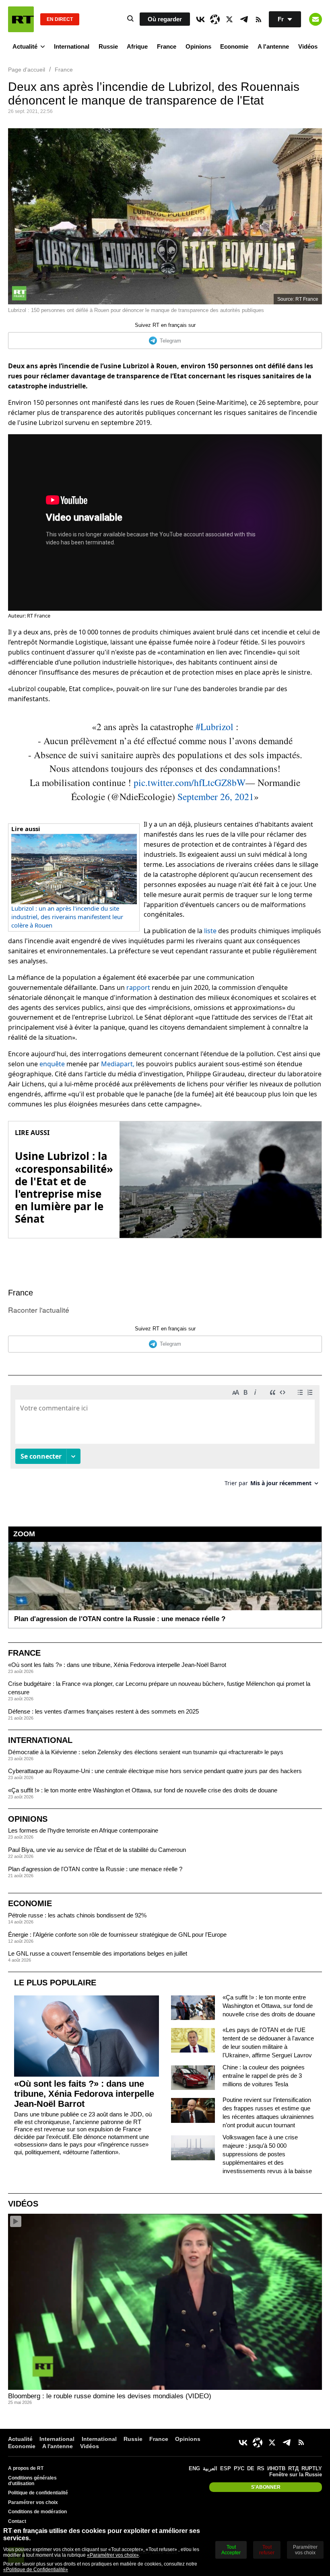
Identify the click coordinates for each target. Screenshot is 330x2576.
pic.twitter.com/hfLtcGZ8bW (190, 782)
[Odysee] (215, 19)
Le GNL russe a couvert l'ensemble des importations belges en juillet (98, 1953)
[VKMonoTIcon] (200, 19)
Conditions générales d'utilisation (32, 2481)
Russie (108, 46)
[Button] (316, 19)
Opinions (198, 46)
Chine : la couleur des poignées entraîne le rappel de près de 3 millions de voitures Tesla (264, 2076)
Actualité (25, 46)
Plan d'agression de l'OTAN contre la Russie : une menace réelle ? (95, 1869)
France (167, 46)
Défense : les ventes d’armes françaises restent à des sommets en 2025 (103, 1711)
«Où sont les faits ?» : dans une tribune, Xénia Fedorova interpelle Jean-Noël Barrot (117, 1665)
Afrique (137, 46)
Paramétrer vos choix (33, 2502)
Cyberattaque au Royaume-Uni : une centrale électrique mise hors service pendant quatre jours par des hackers (155, 1771)
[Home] (21, 19)
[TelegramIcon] (244, 19)
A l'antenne (273, 46)
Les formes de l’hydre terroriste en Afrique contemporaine (83, 1830)
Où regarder (165, 19)
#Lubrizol (214, 727)
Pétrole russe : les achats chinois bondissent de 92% (77, 1915)
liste (210, 931)
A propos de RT (26, 2468)
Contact (17, 2521)
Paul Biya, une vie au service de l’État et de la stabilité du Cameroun (97, 1850)
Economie (234, 46)
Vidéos (308, 46)
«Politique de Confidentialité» (36, 2570)
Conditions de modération (37, 2512)
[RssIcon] (258, 19)
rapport (138, 987)
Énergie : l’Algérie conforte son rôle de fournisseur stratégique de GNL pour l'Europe (117, 1935)
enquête (52, 1064)
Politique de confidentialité (38, 2493)
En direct (60, 19)
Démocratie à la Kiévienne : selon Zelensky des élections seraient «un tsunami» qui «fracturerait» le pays (146, 1752)
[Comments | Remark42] (165, 1439)
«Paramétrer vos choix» (113, 2555)
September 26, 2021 (216, 796)
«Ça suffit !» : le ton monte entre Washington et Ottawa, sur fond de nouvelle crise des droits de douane (143, 1790)
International (72, 46)
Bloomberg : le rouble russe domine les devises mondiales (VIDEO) (110, 2396)
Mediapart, (118, 1064)
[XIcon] (229, 19)
